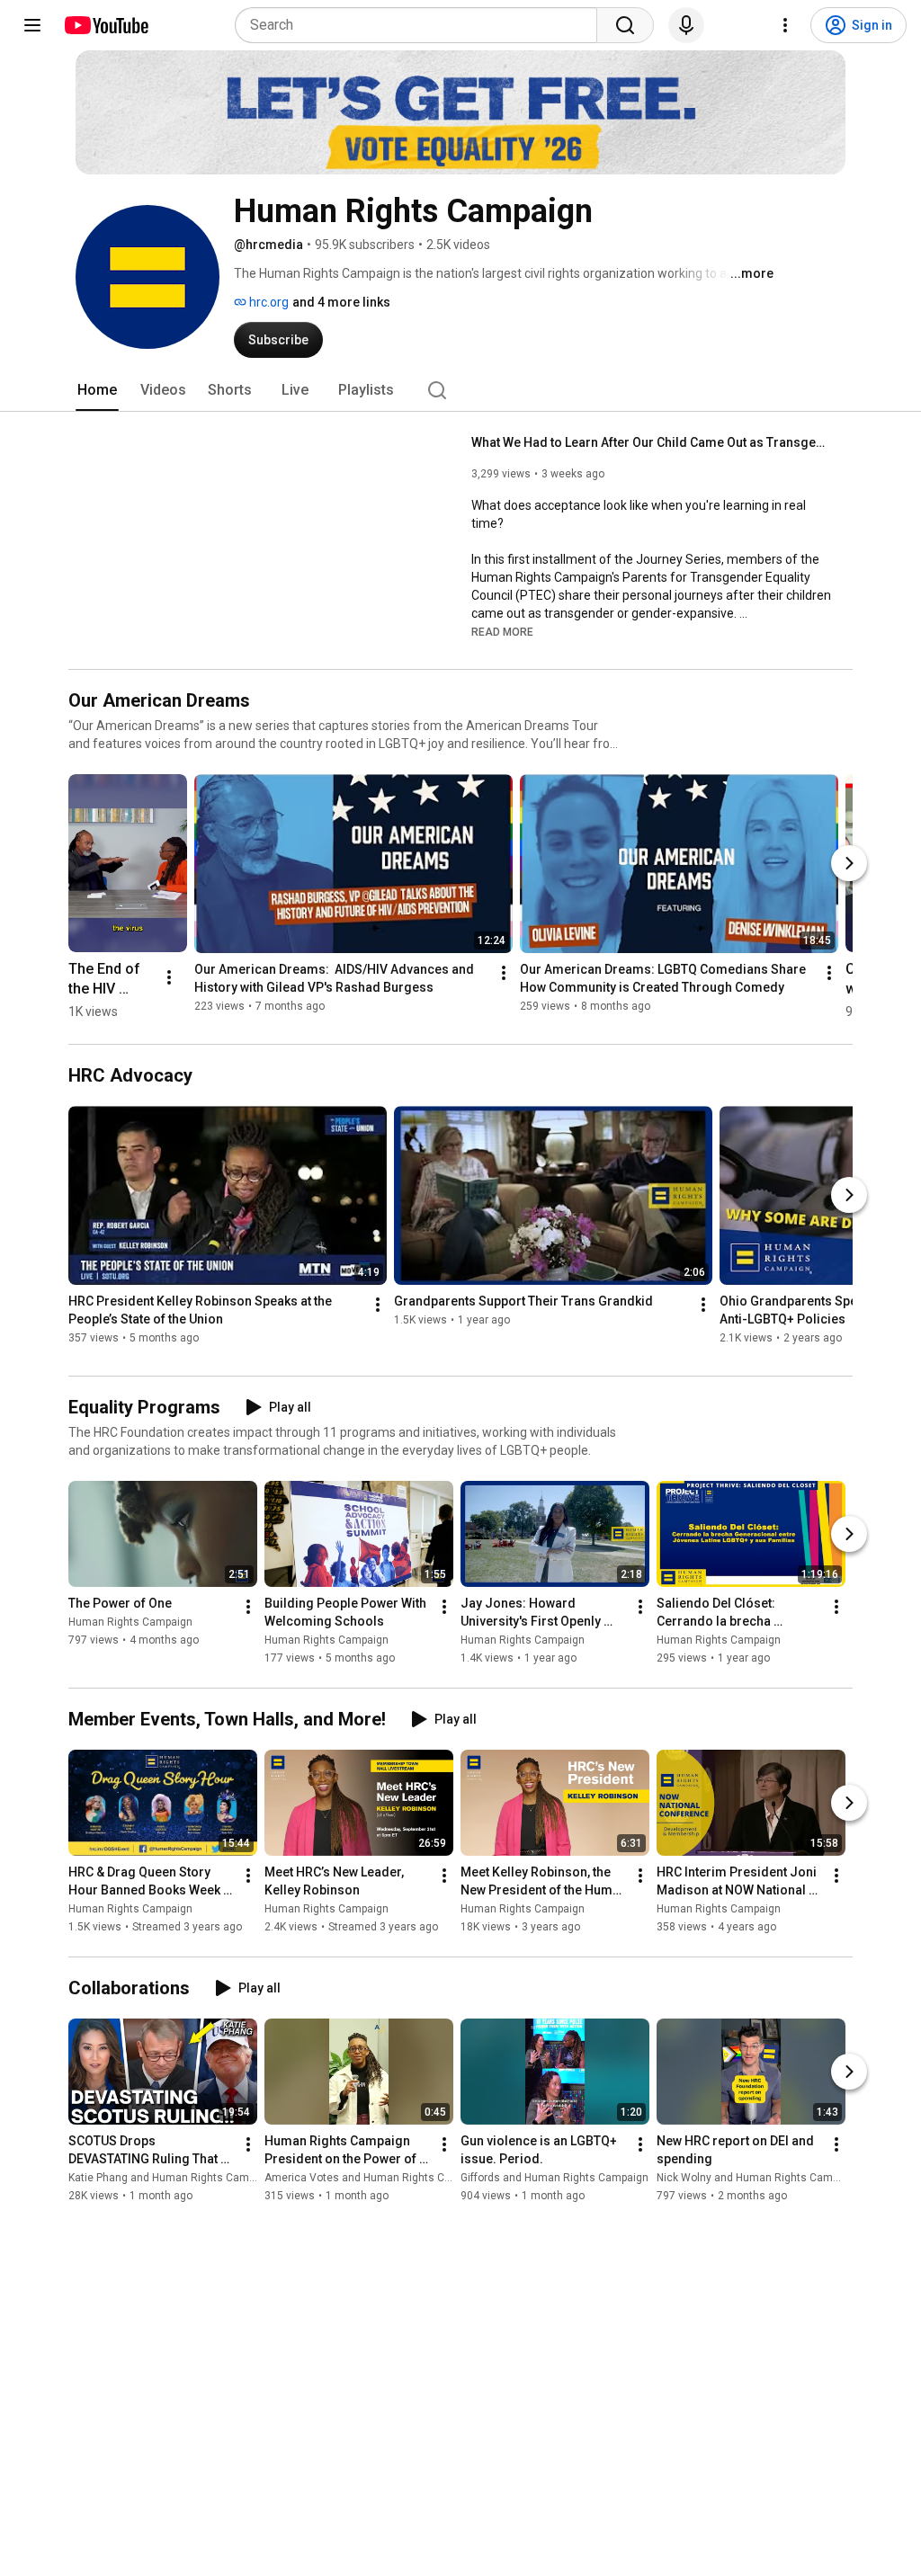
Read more (502, 632)
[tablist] (460, 390)
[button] (502, 631)
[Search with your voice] (686, 25)
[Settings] (785, 25)
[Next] (849, 863)
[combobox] (421, 25)
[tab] (97, 390)
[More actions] (169, 977)
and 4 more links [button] (341, 302)
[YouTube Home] (106, 25)
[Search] (625, 25)
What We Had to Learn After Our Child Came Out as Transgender (652, 442)
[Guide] (32, 25)
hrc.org (268, 302)
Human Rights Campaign (130, 1622)
